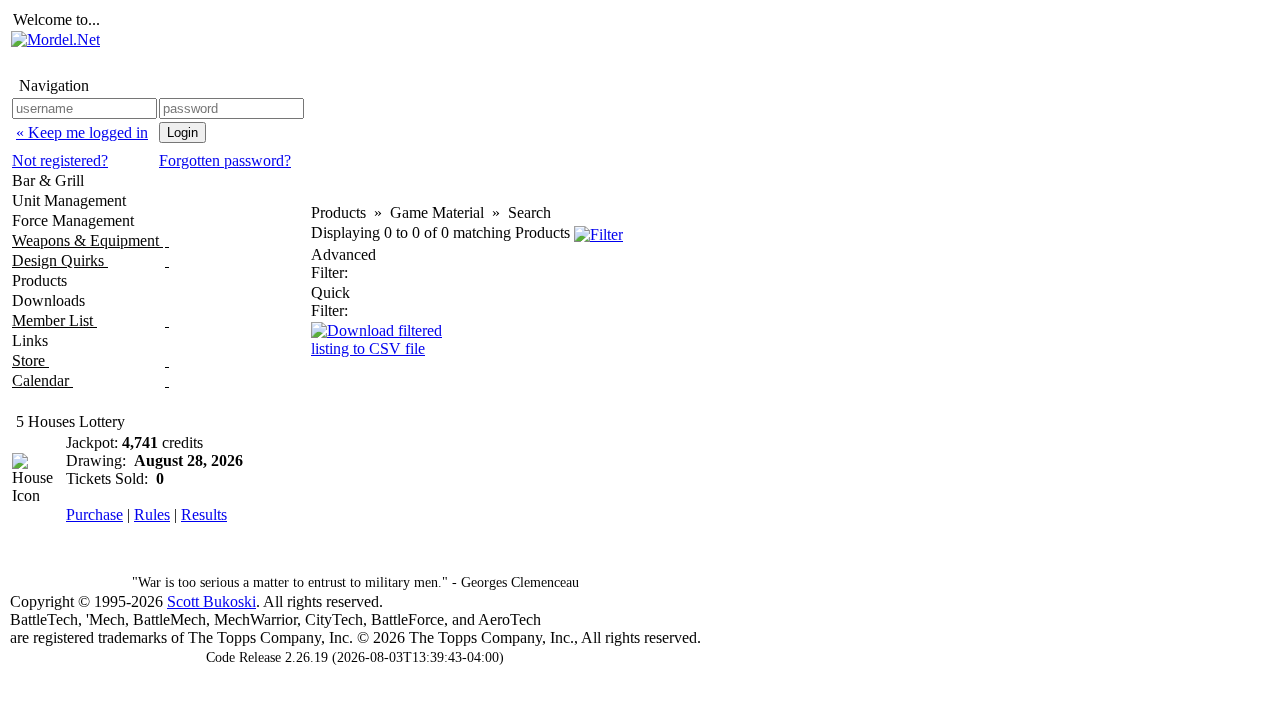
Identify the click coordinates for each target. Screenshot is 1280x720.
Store (30, 360)
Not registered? (60, 160)
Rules (152, 514)
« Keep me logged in (82, 132)
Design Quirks (60, 260)
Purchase (94, 514)
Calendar (42, 380)
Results (204, 514)
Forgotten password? (225, 160)
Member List (54, 320)
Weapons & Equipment (87, 240)
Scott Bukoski (211, 601)
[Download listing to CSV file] (388, 337)
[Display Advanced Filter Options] (598, 232)
